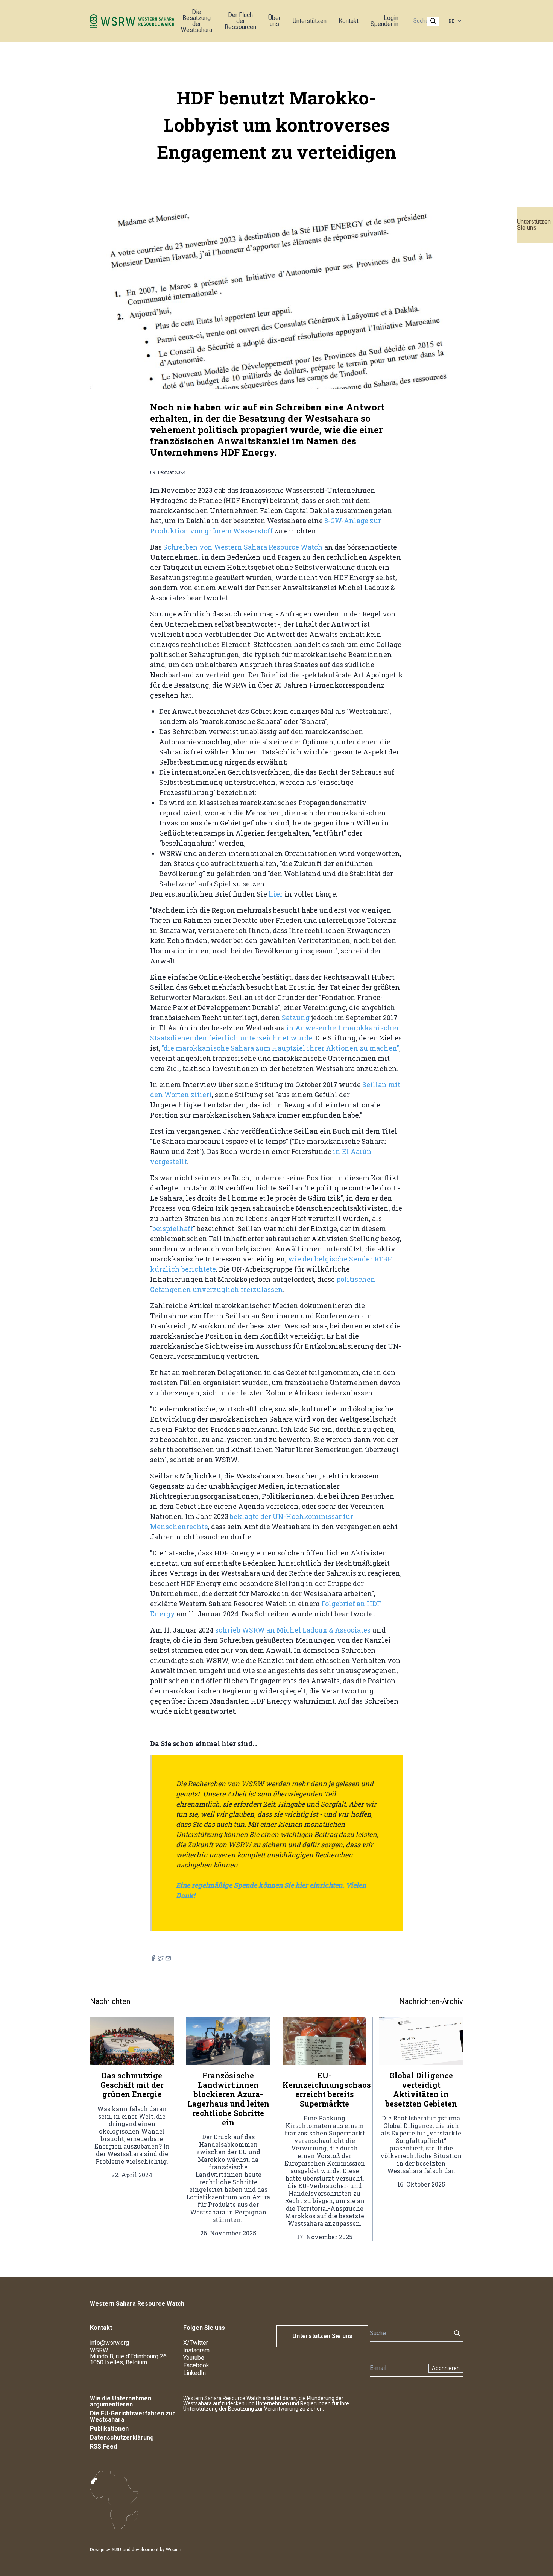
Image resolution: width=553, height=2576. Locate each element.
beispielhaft (173, 1228)
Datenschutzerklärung (122, 2437)
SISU (116, 2550)
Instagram (196, 2350)
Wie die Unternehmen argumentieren (121, 2401)
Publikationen (109, 2428)
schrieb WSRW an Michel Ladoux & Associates (293, 1630)
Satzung (296, 1018)
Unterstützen (310, 21)
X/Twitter (196, 2343)
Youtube (194, 2358)
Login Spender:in (384, 21)
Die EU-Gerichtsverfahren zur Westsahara (132, 2416)
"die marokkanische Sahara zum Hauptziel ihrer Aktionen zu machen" (280, 1048)
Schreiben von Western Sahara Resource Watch (243, 547)
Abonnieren (446, 2368)
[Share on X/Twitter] (161, 1958)
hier (276, 894)
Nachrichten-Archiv (431, 2001)
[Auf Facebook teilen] (153, 1958)
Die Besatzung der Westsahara (197, 21)
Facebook (196, 2365)
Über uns (274, 21)
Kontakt (349, 21)
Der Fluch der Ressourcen (240, 21)
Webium (174, 2550)
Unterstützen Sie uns (534, 225)
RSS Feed (103, 2447)
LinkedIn (194, 2373)
